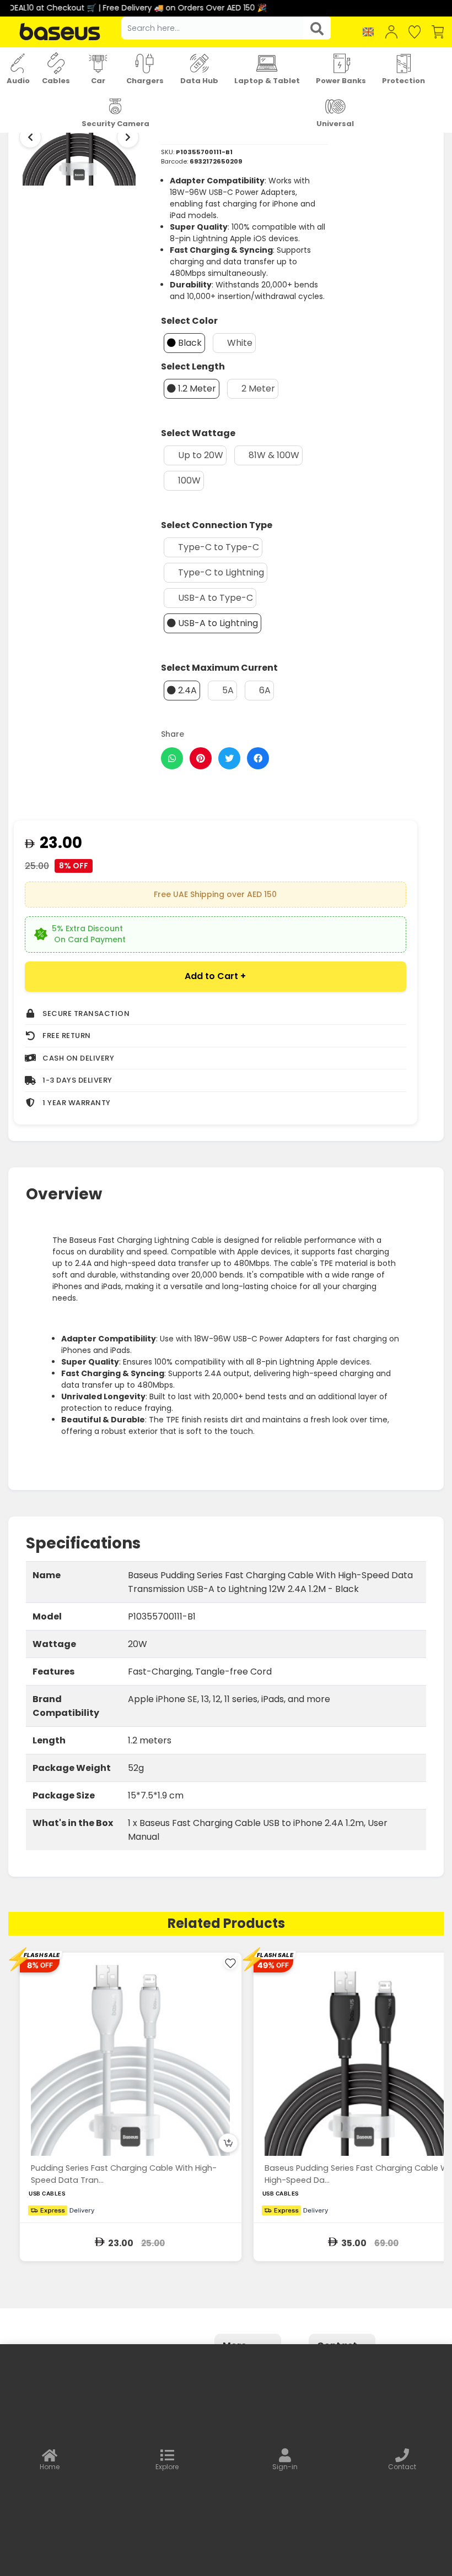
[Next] (128, 137)
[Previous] (30, 137)
